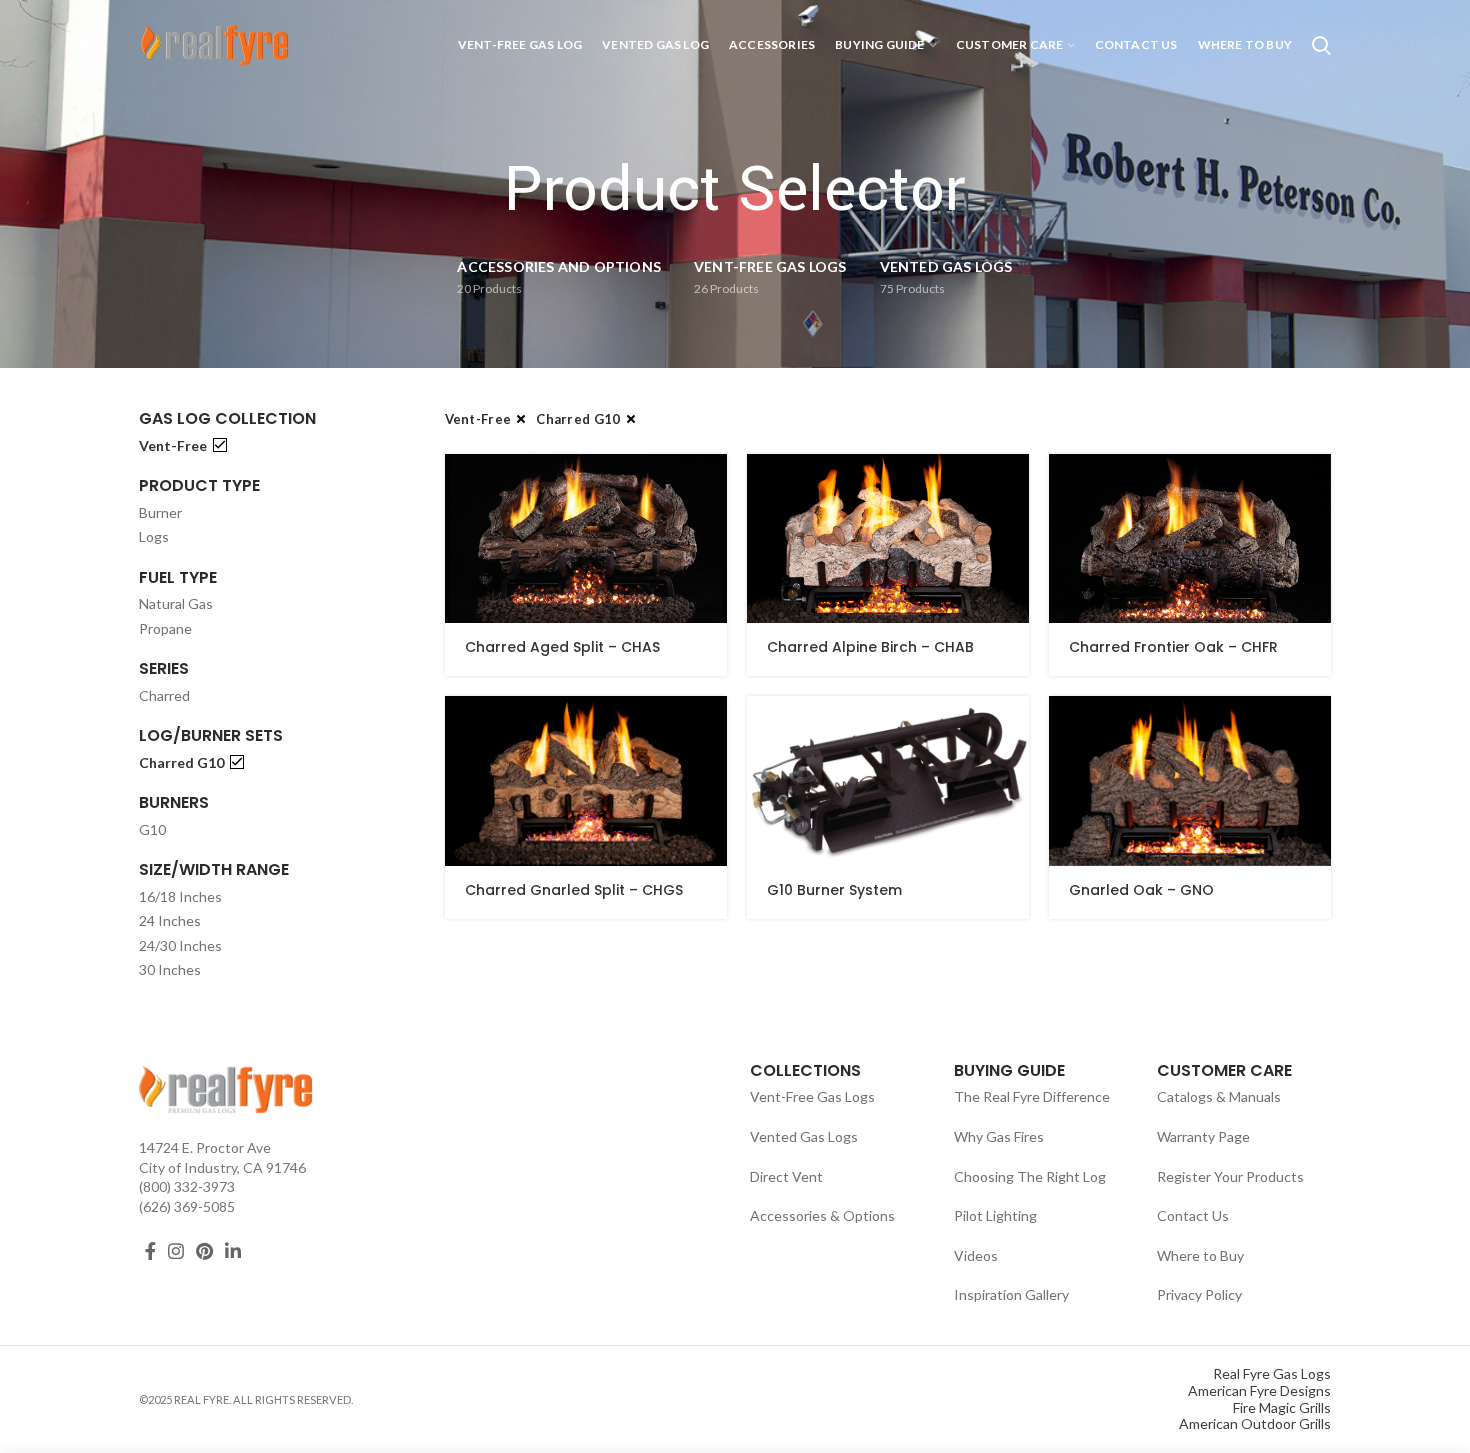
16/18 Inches (180, 896)
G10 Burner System (834, 890)
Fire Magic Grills (1282, 1407)
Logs (154, 536)
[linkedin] (233, 1251)
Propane (165, 628)
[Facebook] (150, 1251)
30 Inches (170, 969)
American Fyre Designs (1259, 1390)
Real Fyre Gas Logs (1272, 1373)
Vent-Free (173, 445)
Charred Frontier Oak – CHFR (1173, 647)
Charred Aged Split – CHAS (562, 647)
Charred (164, 695)
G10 (152, 829)
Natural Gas (176, 603)
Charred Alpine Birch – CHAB (870, 647)
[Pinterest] (204, 1251)
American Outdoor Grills (1255, 1423)
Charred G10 (181, 762)
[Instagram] (176, 1251)
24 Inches (170, 920)
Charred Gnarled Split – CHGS (574, 890)
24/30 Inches (180, 945)
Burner (160, 512)
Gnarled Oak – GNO (1141, 890)
